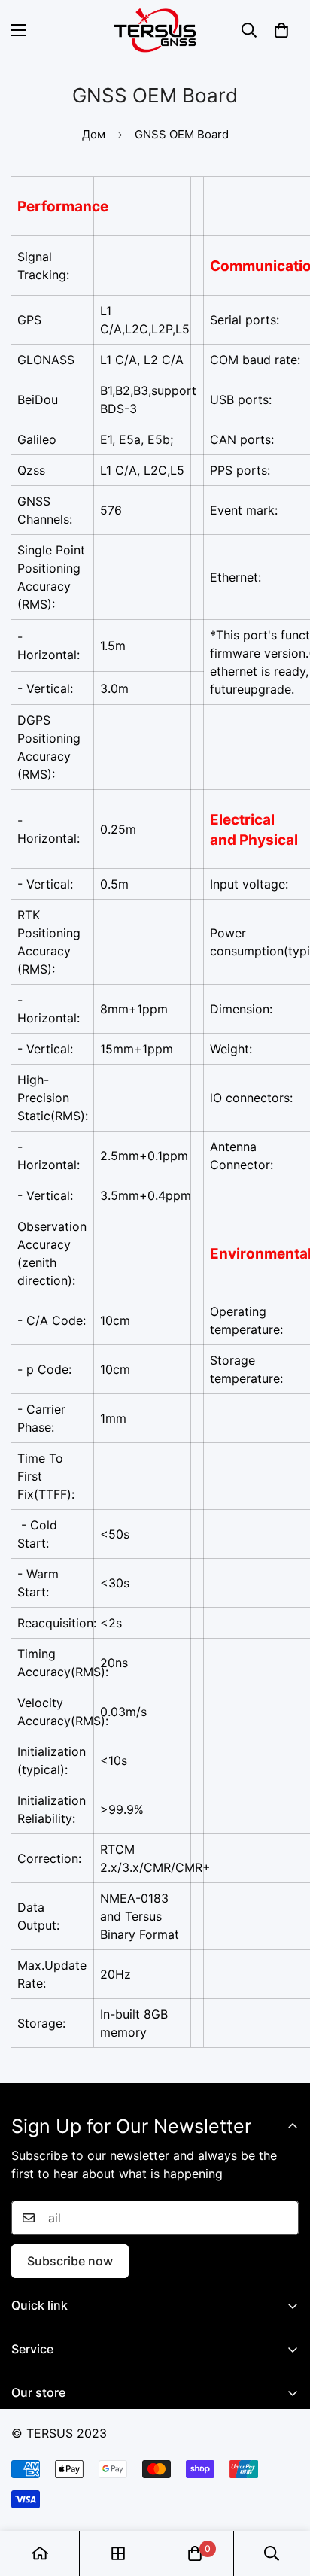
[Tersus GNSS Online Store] (155, 30)
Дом (94, 134)
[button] (281, 30)
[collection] (118, 2553)
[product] (40, 2553)
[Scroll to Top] (283, 2496)
